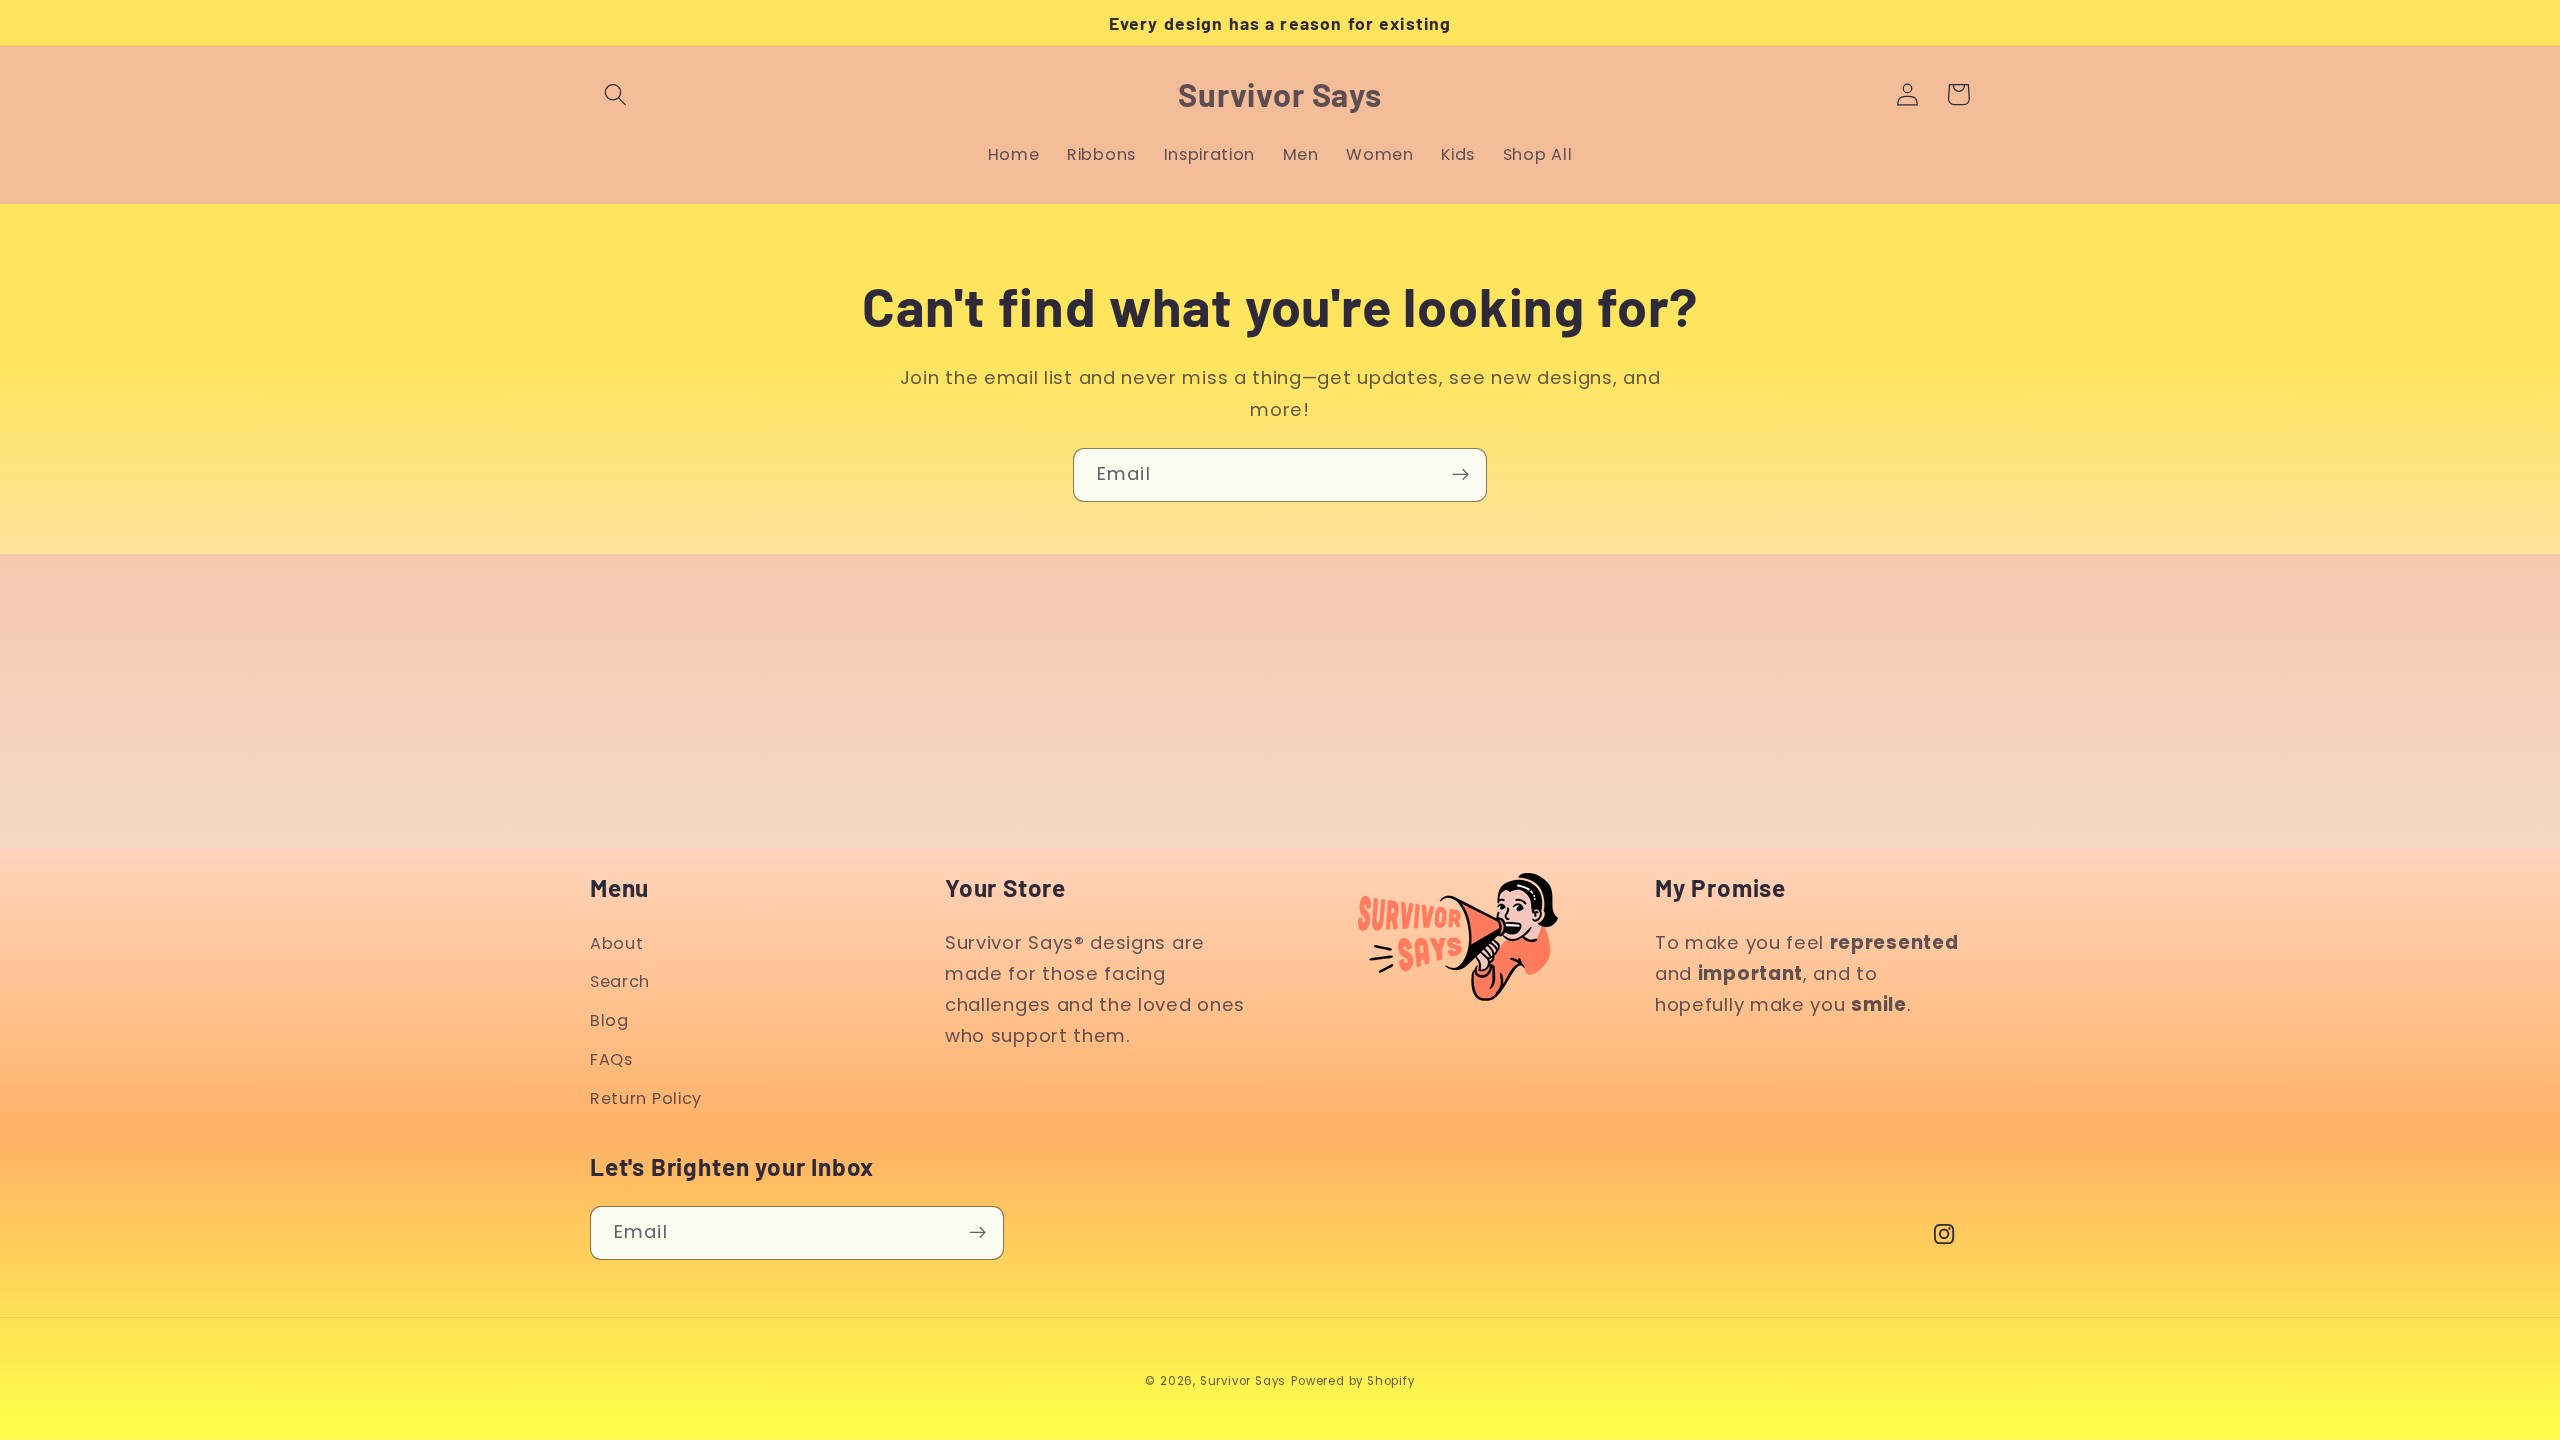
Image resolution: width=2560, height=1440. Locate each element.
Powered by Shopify (1353, 1381)
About (616, 943)
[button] (615, 94)
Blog (609, 1020)
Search (620, 981)
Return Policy (646, 1098)
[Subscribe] (1460, 475)
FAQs (611, 1059)
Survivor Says (1243, 1381)
